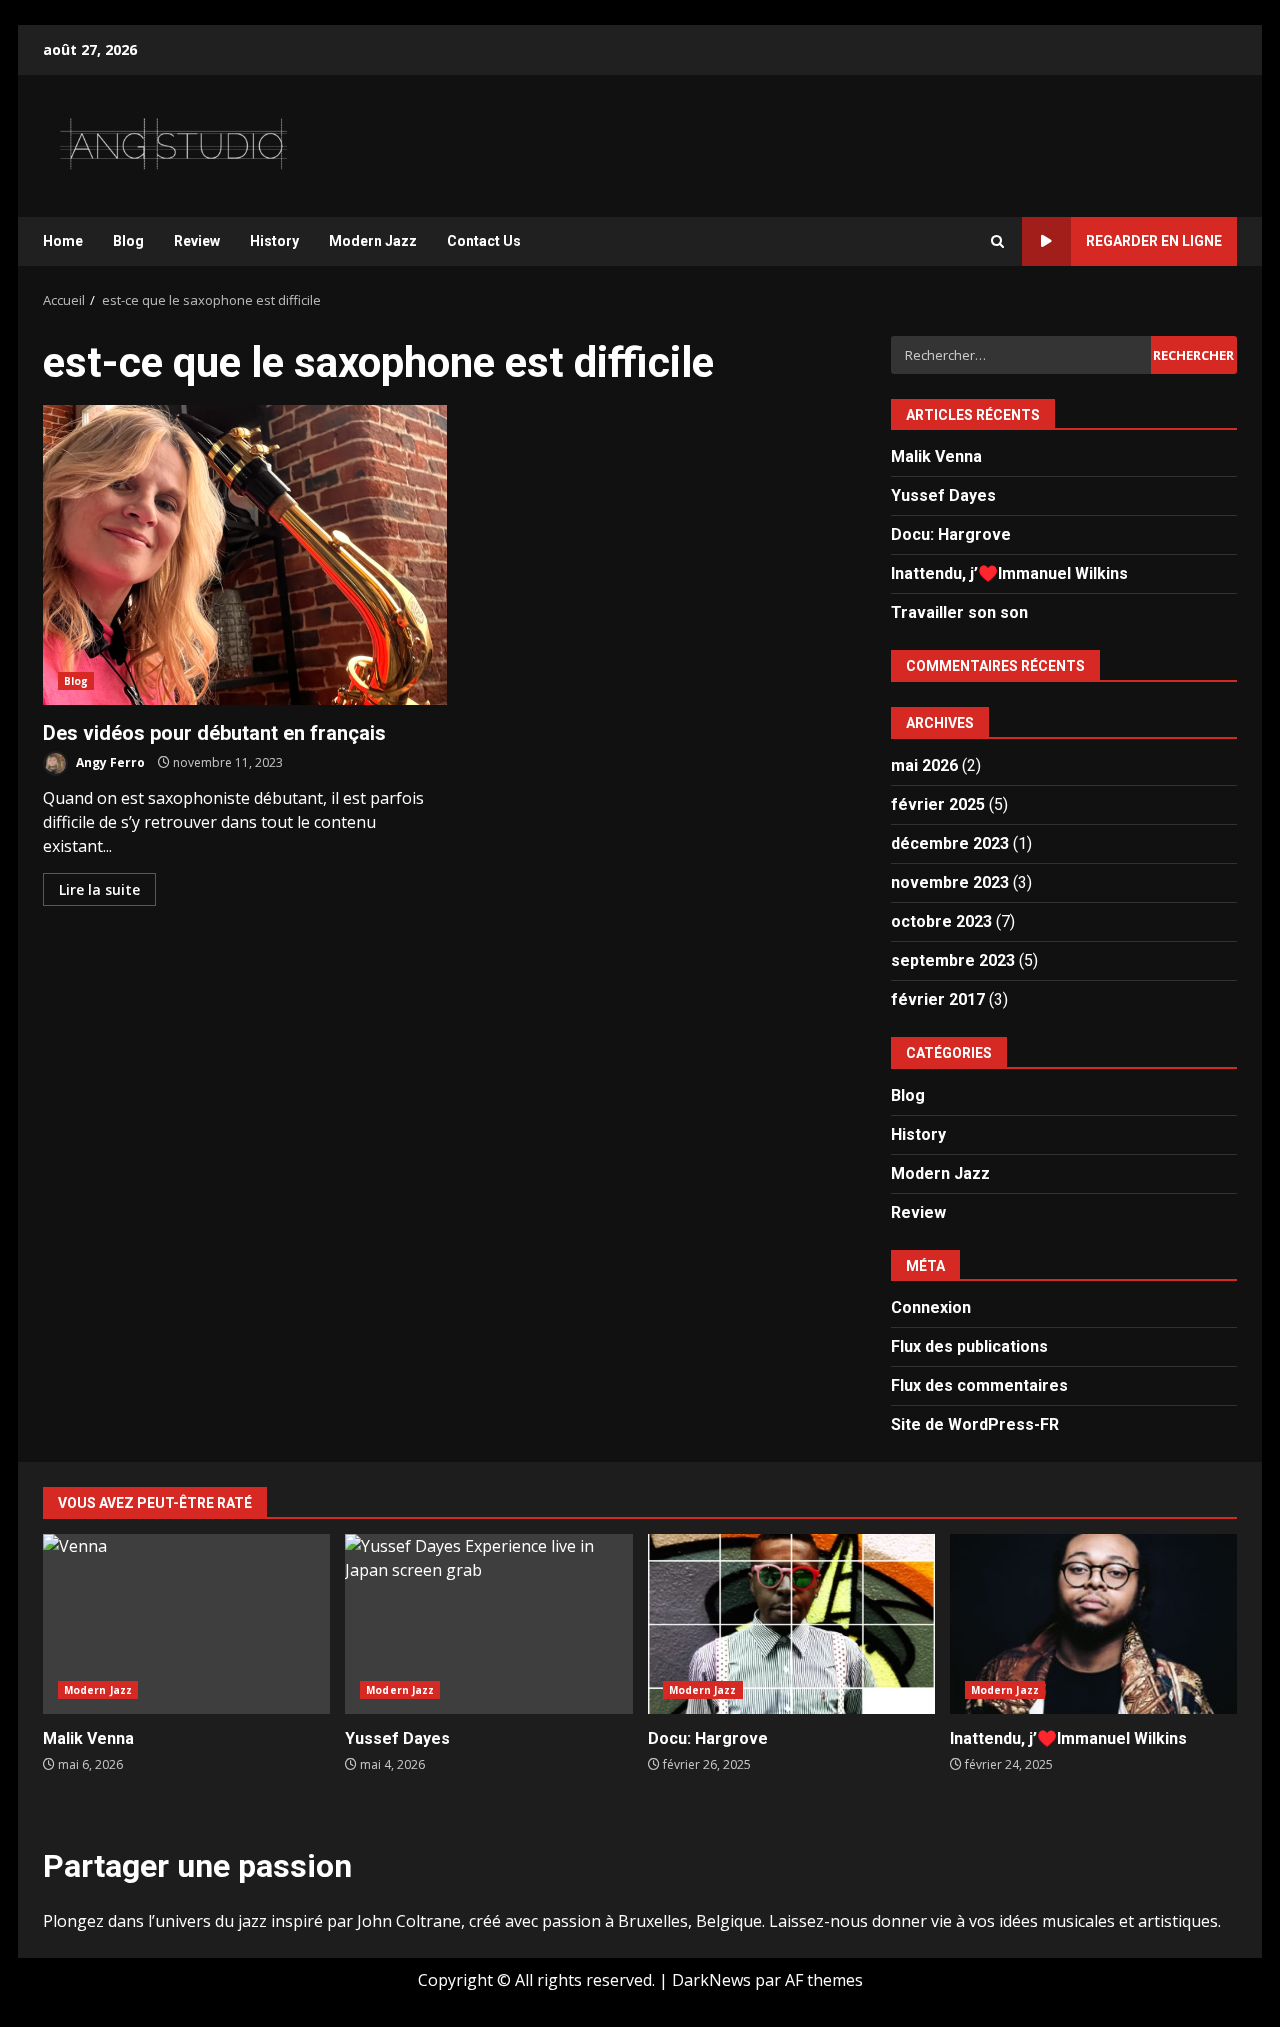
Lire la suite (99, 889)
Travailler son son (959, 612)
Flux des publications (969, 1346)
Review (197, 241)
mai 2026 (924, 765)
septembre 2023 (953, 960)
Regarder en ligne (1154, 241)
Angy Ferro (109, 762)
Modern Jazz (373, 241)
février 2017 (938, 999)
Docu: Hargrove (951, 534)
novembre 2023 (950, 882)
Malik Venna (936, 456)
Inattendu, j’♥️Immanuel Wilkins (1009, 573)
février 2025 (938, 804)
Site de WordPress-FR (975, 1424)
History (274, 241)
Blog (128, 241)
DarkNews (711, 1980)
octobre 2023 (941, 921)
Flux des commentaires (979, 1385)
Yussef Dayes (943, 495)
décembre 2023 (950, 843)
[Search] (997, 241)
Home (63, 241)
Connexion (931, 1307)
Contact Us (484, 241)
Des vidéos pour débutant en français (245, 555)
